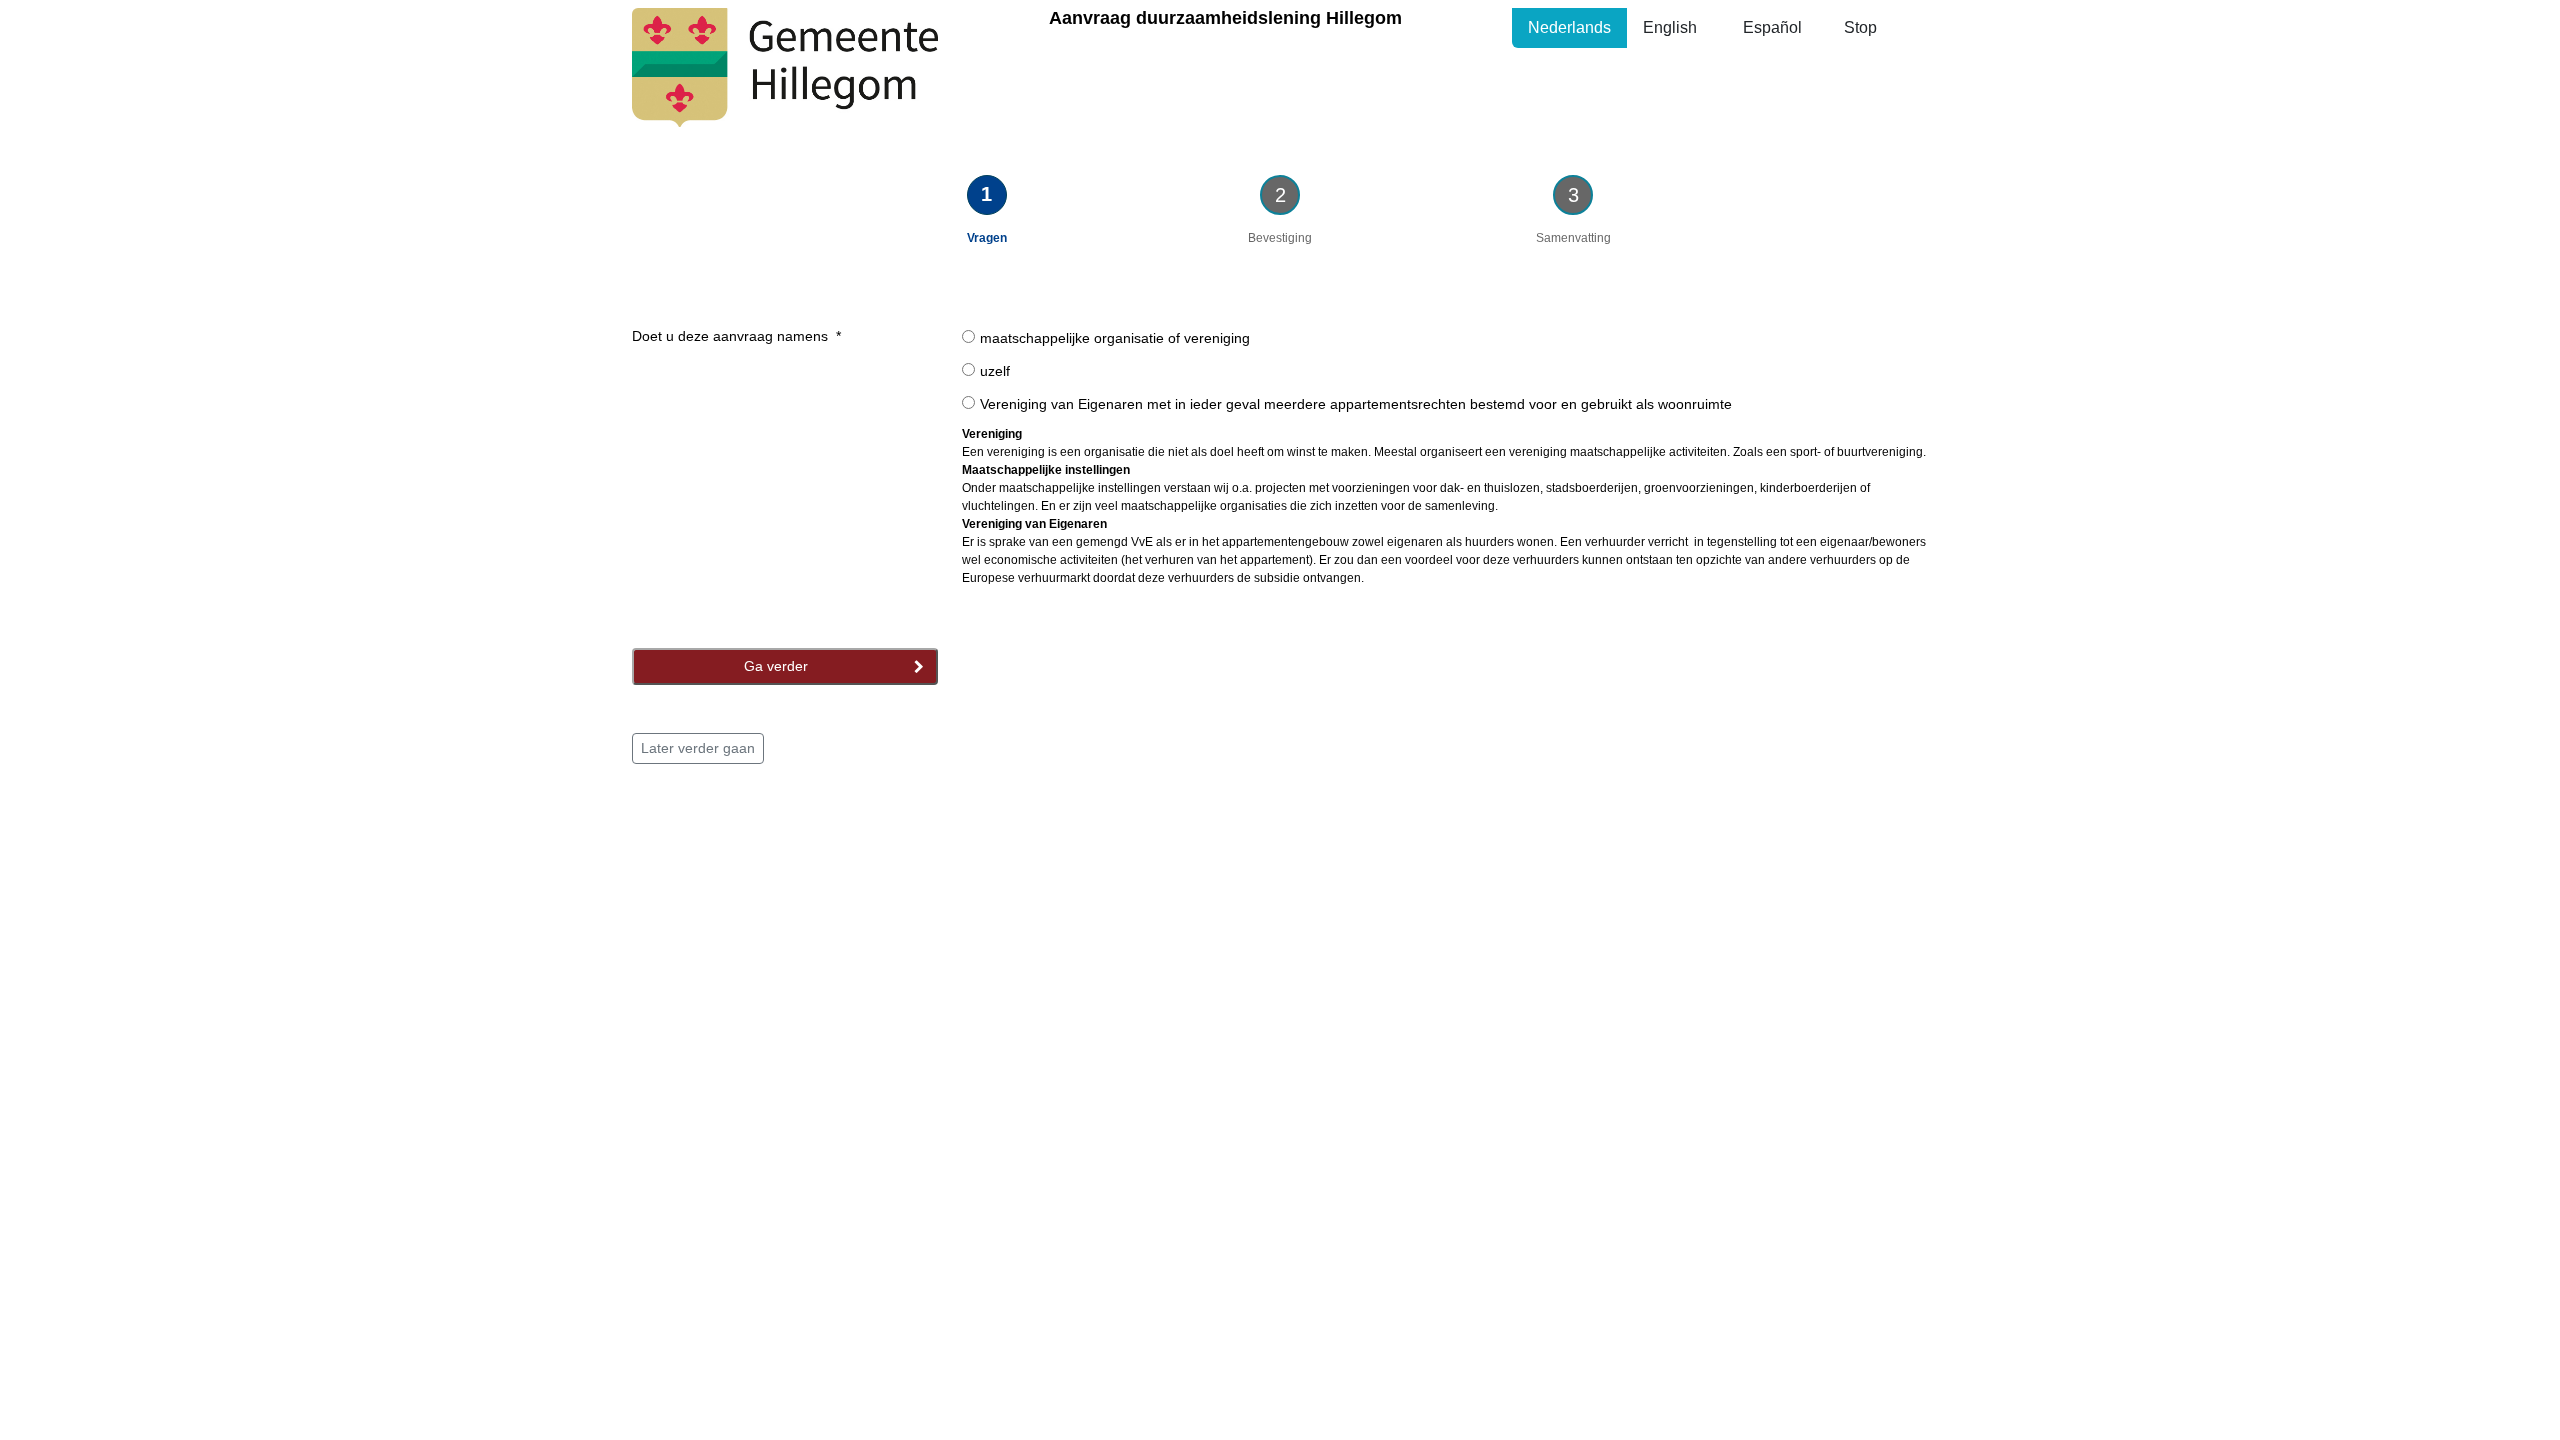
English (1670, 27)
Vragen (987, 238)
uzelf (995, 371)
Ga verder (778, 666)
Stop (1860, 27)
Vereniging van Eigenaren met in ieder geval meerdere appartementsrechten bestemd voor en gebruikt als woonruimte (1356, 404)
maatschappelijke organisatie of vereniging (1115, 338)
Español (1772, 27)
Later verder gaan (698, 748)
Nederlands (1569, 27)
